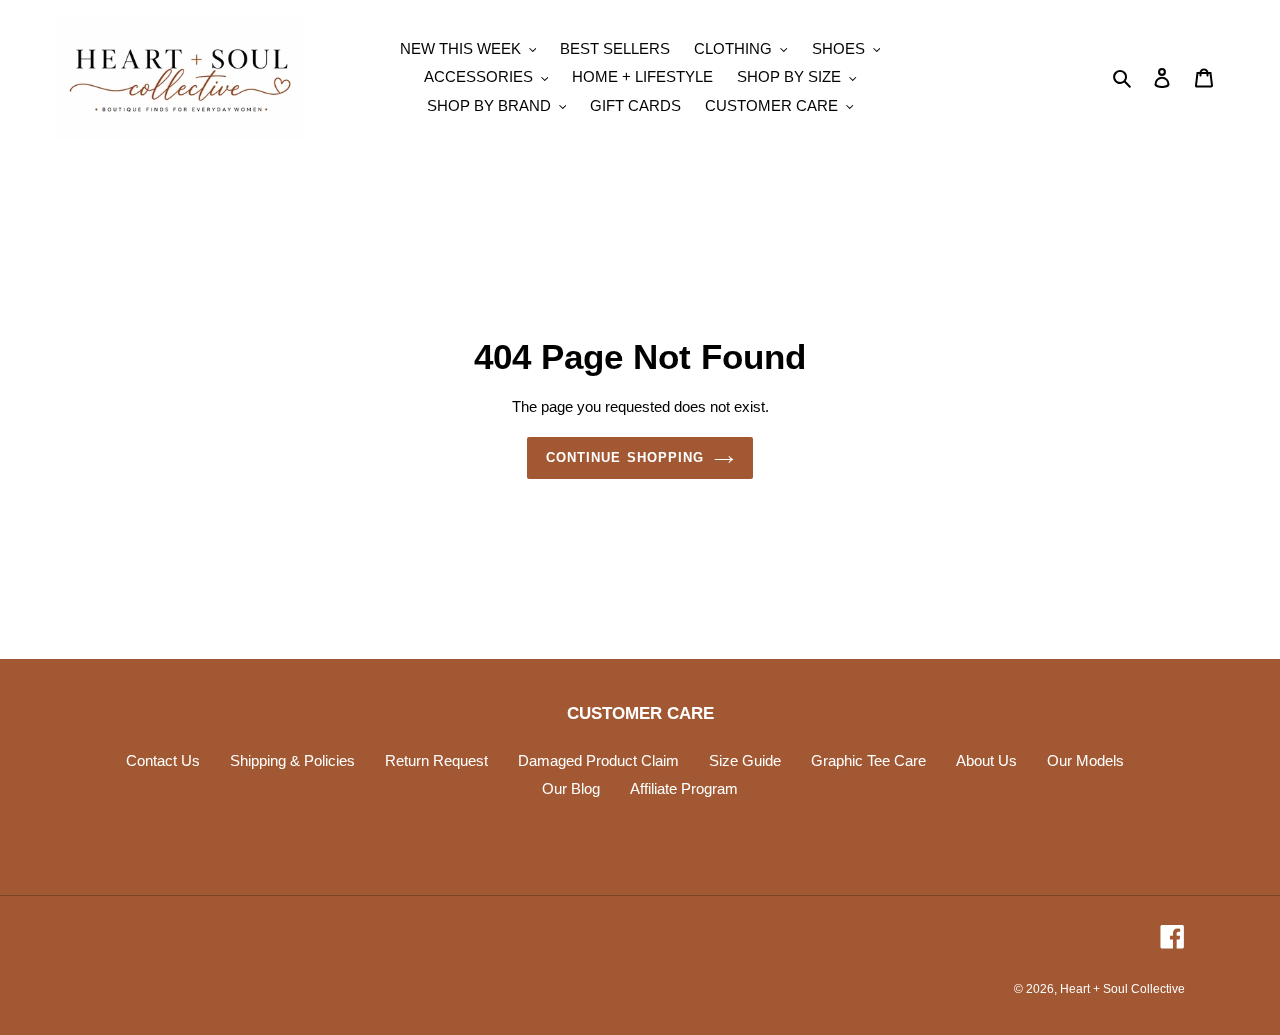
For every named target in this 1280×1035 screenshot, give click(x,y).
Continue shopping (625, 457)
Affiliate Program (684, 788)
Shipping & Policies (292, 760)
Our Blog (571, 788)
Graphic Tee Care (868, 760)
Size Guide (745, 760)
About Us (986, 760)
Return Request (436, 760)
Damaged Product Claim (598, 760)
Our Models (1085, 760)
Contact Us (163, 760)
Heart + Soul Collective (1122, 989)
